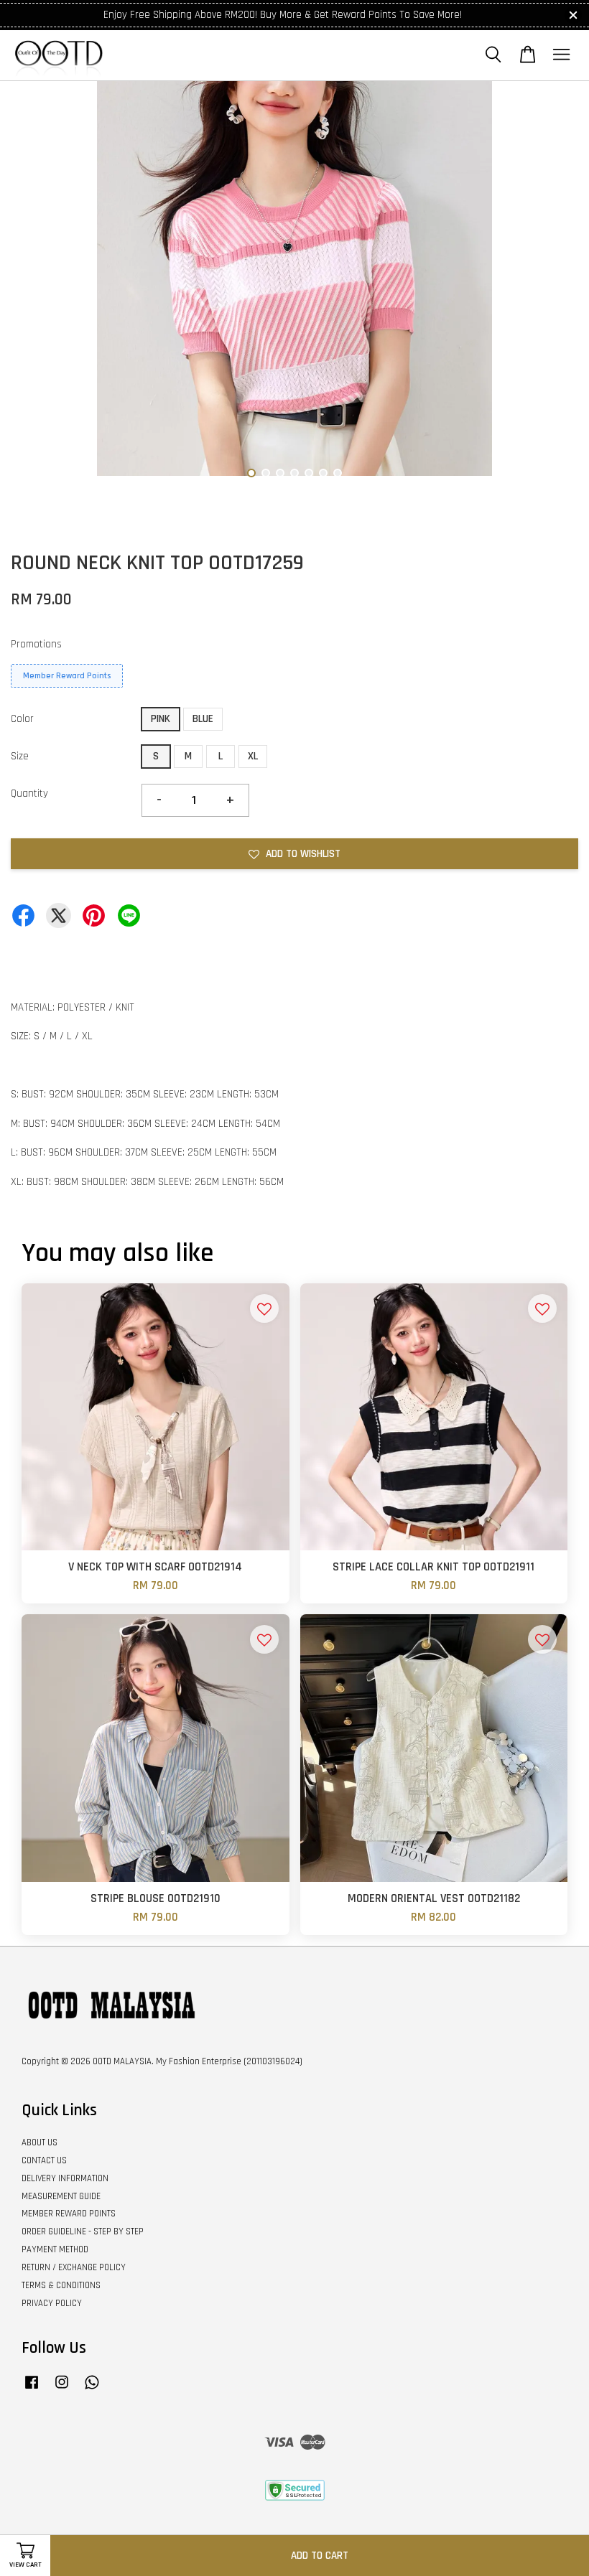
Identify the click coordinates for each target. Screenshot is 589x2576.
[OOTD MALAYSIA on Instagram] (62, 2389)
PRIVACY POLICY (52, 2303)
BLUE (203, 719)
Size (20, 756)
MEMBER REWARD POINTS (69, 2214)
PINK (161, 719)
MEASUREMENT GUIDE (61, 2196)
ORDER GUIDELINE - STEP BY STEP (83, 2231)
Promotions (36, 644)
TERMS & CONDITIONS (61, 2285)
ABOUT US (40, 2142)
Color (22, 719)
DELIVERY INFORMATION (65, 2178)
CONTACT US (44, 2160)
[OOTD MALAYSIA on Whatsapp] (92, 2389)
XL (253, 756)
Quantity (29, 793)
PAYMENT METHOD (55, 2249)
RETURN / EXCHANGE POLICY (74, 2267)
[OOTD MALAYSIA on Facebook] (32, 2389)
